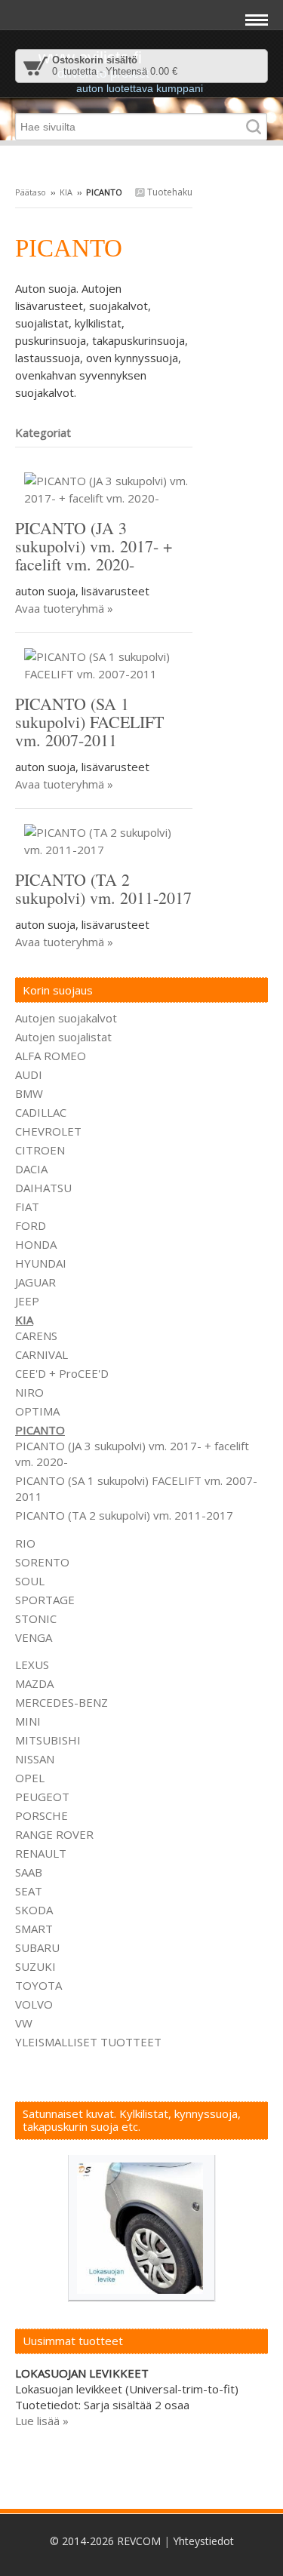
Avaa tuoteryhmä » (64, 608)
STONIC (36, 1618)
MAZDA (34, 1683)
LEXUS (32, 1665)
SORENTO (42, 1562)
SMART (34, 1929)
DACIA (31, 1169)
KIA (66, 192)
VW (24, 2023)
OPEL (30, 1778)
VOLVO (34, 2004)
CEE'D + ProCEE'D (62, 1373)
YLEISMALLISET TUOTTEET (88, 2042)
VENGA (34, 1637)
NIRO (29, 1392)
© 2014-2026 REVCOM (105, 2541)
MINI (28, 1721)
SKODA (34, 1910)
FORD (31, 1225)
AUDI (29, 1074)
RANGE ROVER (54, 1834)
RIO (25, 1543)
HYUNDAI (41, 1263)
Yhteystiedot (203, 2541)
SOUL (30, 1581)
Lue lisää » (42, 2421)
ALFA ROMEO (51, 1056)
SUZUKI (35, 1966)
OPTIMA (37, 1411)
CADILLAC (41, 1112)
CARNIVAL (42, 1354)
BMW (29, 1093)
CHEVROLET (48, 1131)
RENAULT (41, 1853)
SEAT (29, 1891)
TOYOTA (38, 1985)
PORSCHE (42, 1815)
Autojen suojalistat (63, 1037)
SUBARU (37, 1947)
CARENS (36, 1336)
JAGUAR (35, 1282)
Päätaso (31, 192)
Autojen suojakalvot (66, 1018)
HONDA (36, 1244)
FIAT (27, 1207)
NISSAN (35, 1759)
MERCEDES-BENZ (62, 1702)
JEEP (27, 1301)
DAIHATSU (43, 1188)
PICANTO (40, 1430)
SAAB (29, 1872)
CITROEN (40, 1150)
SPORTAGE (45, 1600)
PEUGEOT (42, 1797)
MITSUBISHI (48, 1740)
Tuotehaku (169, 192)
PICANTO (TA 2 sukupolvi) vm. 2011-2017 (124, 1515)
